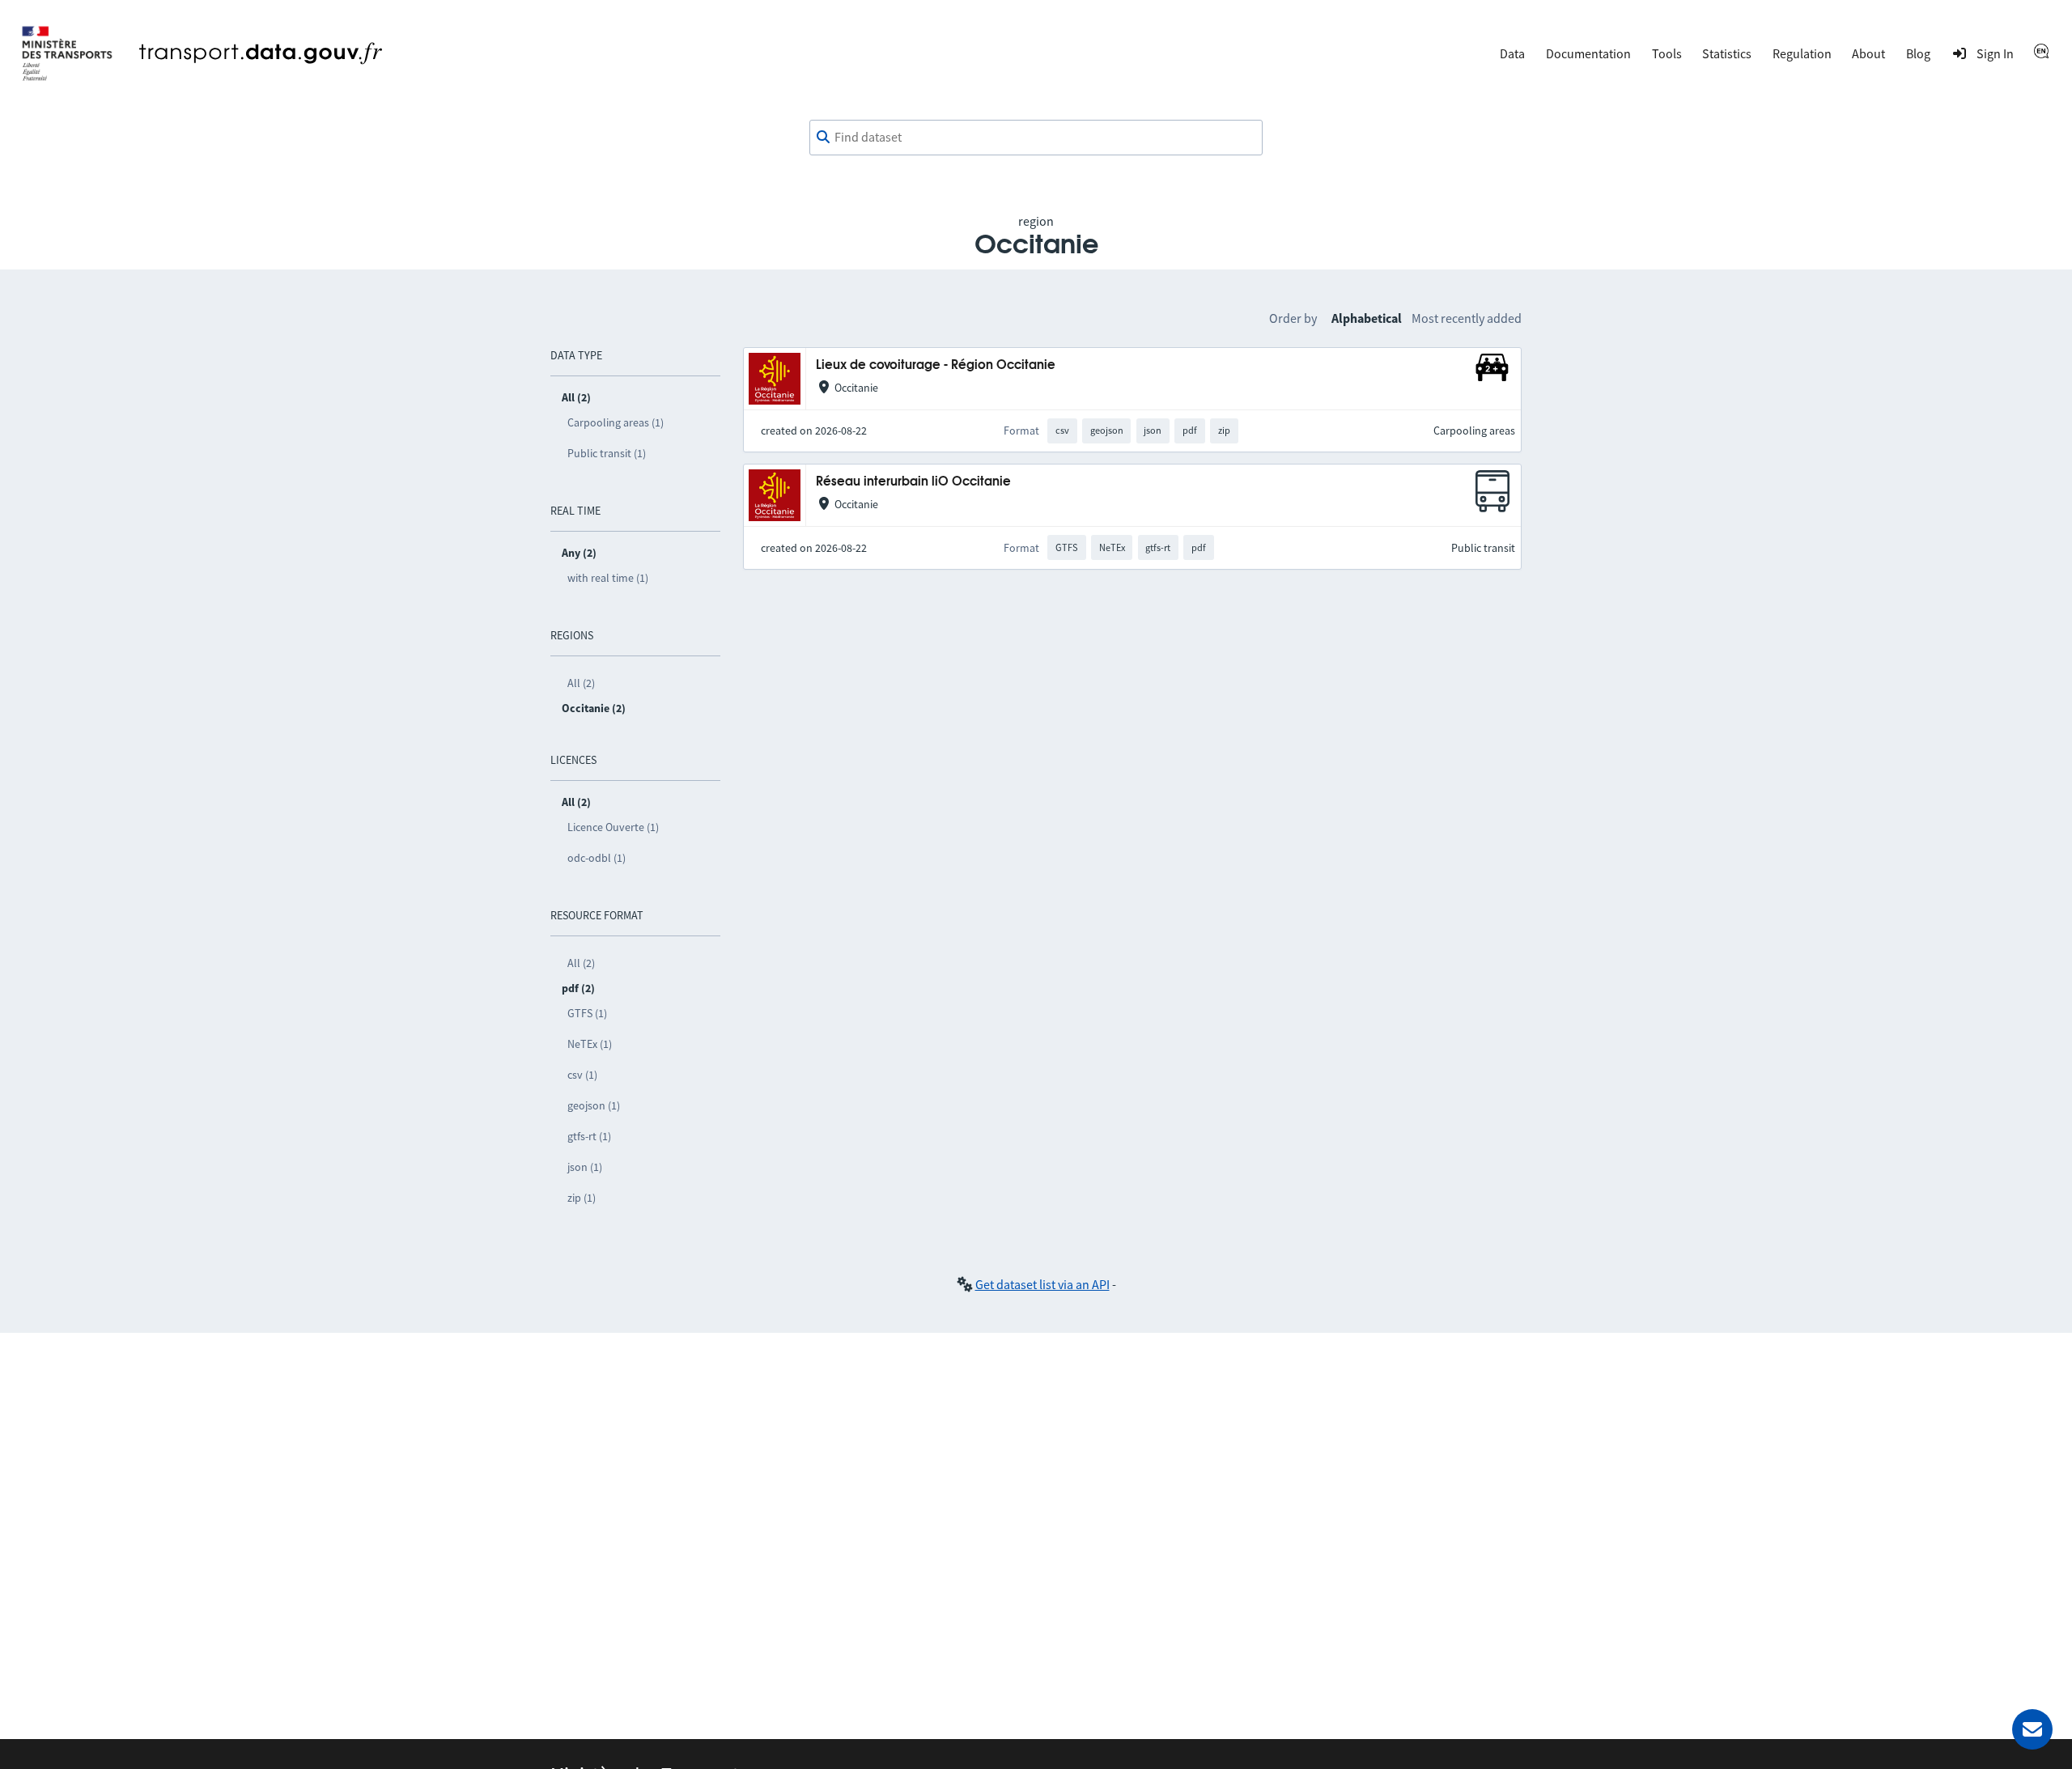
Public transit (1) (607, 453)
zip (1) (582, 1198)
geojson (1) (594, 1105)
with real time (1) (608, 578)
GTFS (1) (587, 1013)
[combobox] (1036, 138)
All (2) (581, 683)
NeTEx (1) (590, 1044)
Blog (1918, 53)
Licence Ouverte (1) (613, 827)
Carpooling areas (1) (616, 422)
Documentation (1588, 53)
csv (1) (582, 1075)
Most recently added (1467, 318)
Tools (1667, 53)
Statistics (1727, 53)
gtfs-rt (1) (589, 1136)
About (1868, 53)
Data (1512, 53)
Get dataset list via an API (1042, 1284)
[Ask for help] (2032, 1729)
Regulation (1802, 53)
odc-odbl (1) (597, 858)
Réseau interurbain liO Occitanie (913, 482)
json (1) (585, 1167)
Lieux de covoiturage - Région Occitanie (936, 365)
